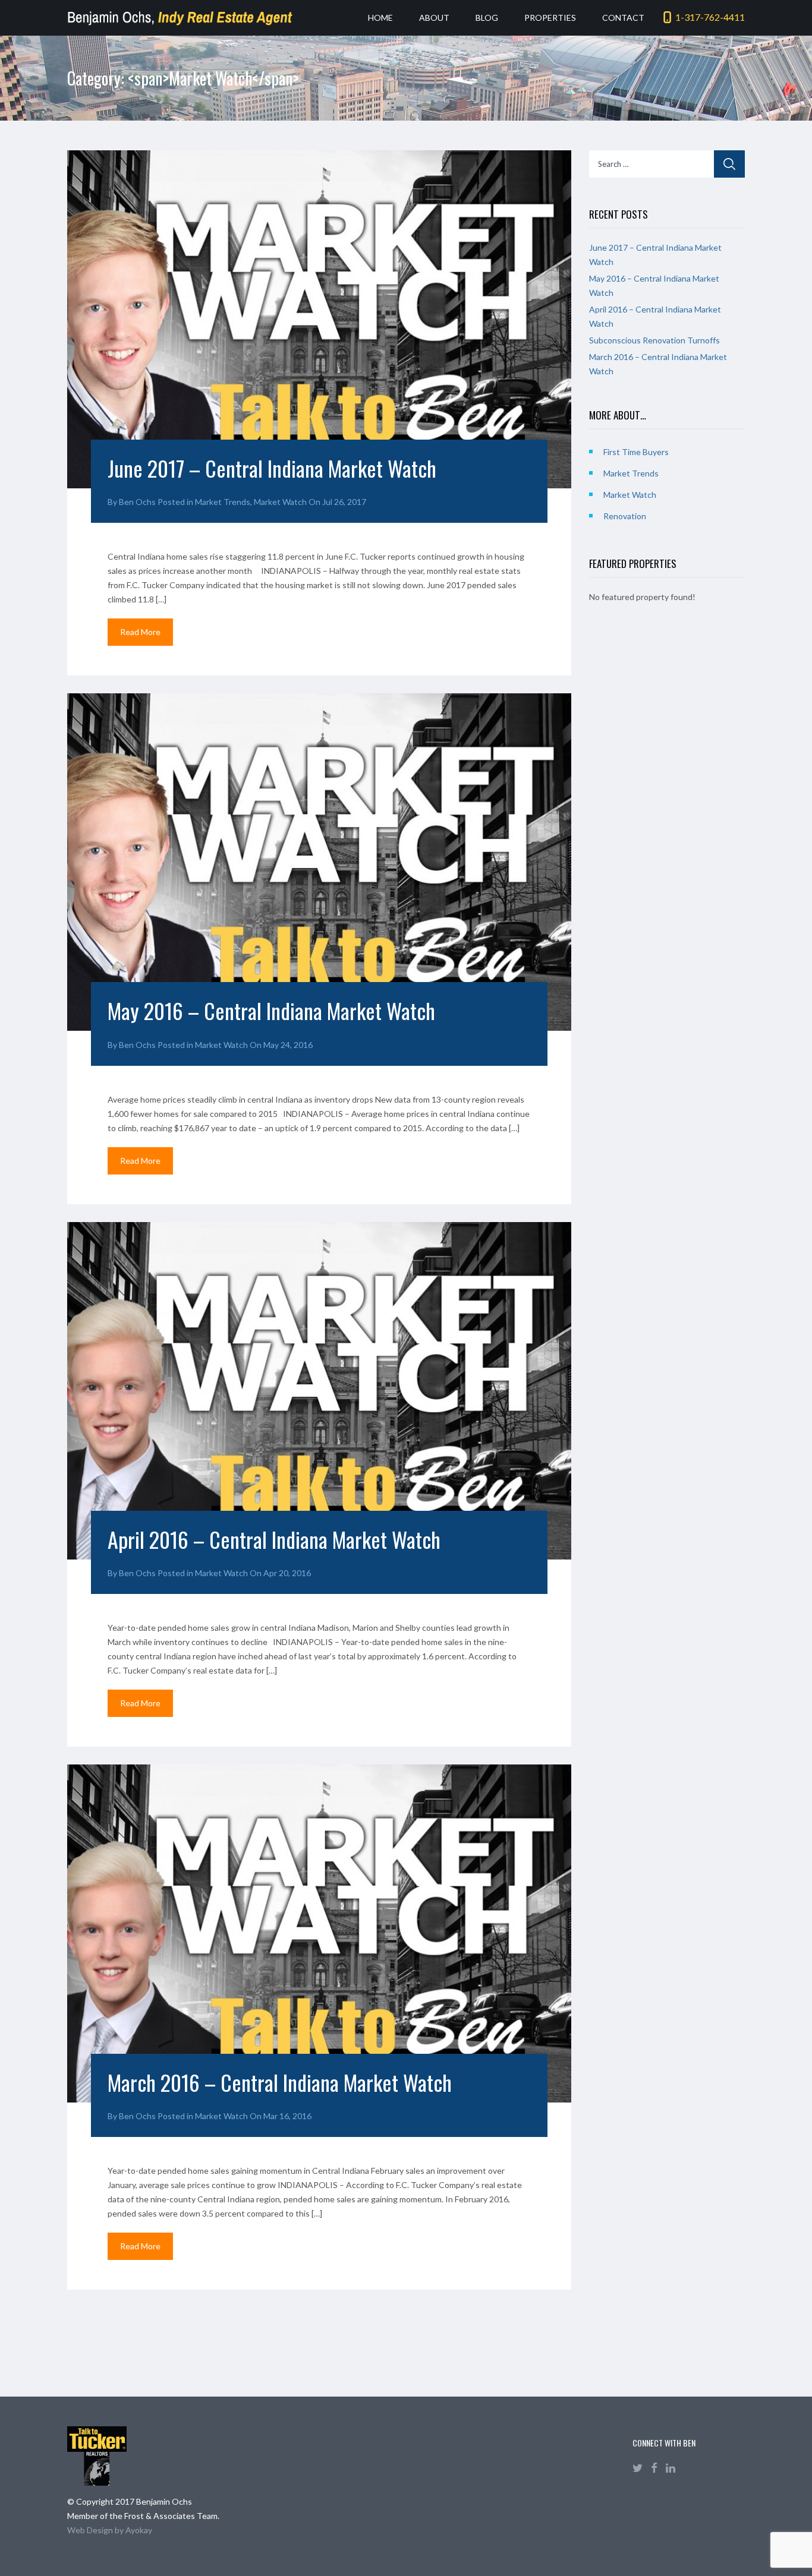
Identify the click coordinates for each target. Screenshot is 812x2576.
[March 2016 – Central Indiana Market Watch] (319, 1933)
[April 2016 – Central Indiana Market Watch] (319, 1391)
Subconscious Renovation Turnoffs (654, 340)
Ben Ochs (137, 502)
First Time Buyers (636, 452)
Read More (140, 632)
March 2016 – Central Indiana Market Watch (280, 2082)
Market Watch (280, 502)
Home (380, 18)
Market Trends (223, 502)
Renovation (625, 516)
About (434, 18)
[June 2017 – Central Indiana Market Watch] (319, 319)
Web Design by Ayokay (110, 2530)
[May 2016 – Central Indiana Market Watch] (319, 862)
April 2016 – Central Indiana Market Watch (274, 1539)
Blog (487, 18)
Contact (623, 18)
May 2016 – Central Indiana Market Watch (271, 1010)
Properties (550, 18)
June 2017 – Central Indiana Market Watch (272, 468)
